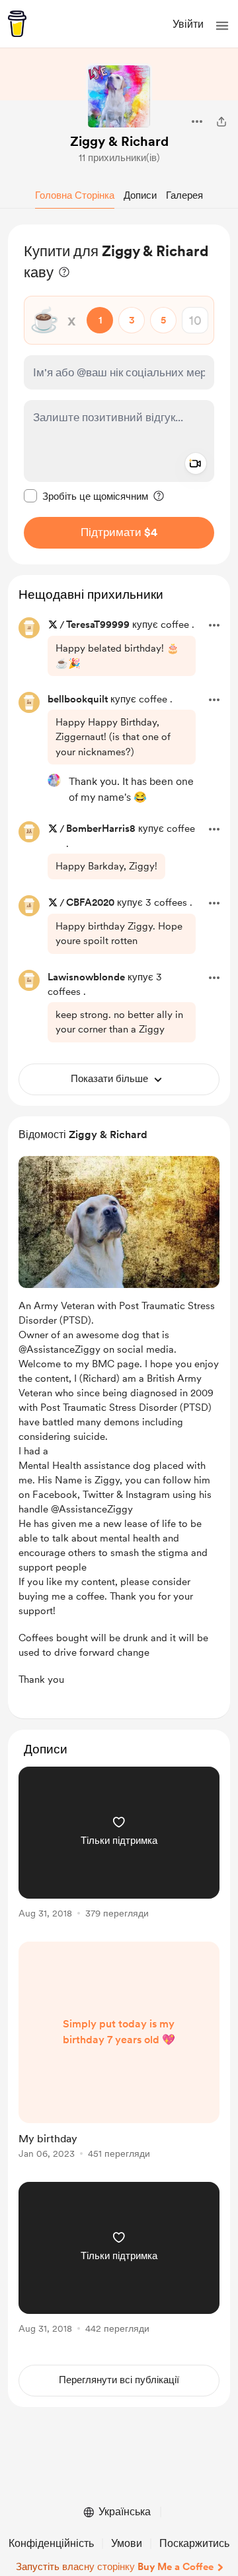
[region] (119, 394)
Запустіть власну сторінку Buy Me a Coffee (115, 2567)
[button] (222, 26)
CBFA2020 (90, 902)
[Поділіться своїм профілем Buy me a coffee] (221, 121)
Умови (127, 2543)
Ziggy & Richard (119, 141)
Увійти (188, 24)
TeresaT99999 (98, 625)
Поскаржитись (194, 2543)
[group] (119, 1850)
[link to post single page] (119, 1845)
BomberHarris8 (101, 829)
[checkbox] (86, 496)
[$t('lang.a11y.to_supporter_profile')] (54, 780)
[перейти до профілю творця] (119, 96)
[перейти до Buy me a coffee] (17, 24)
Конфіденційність (51, 2543)
